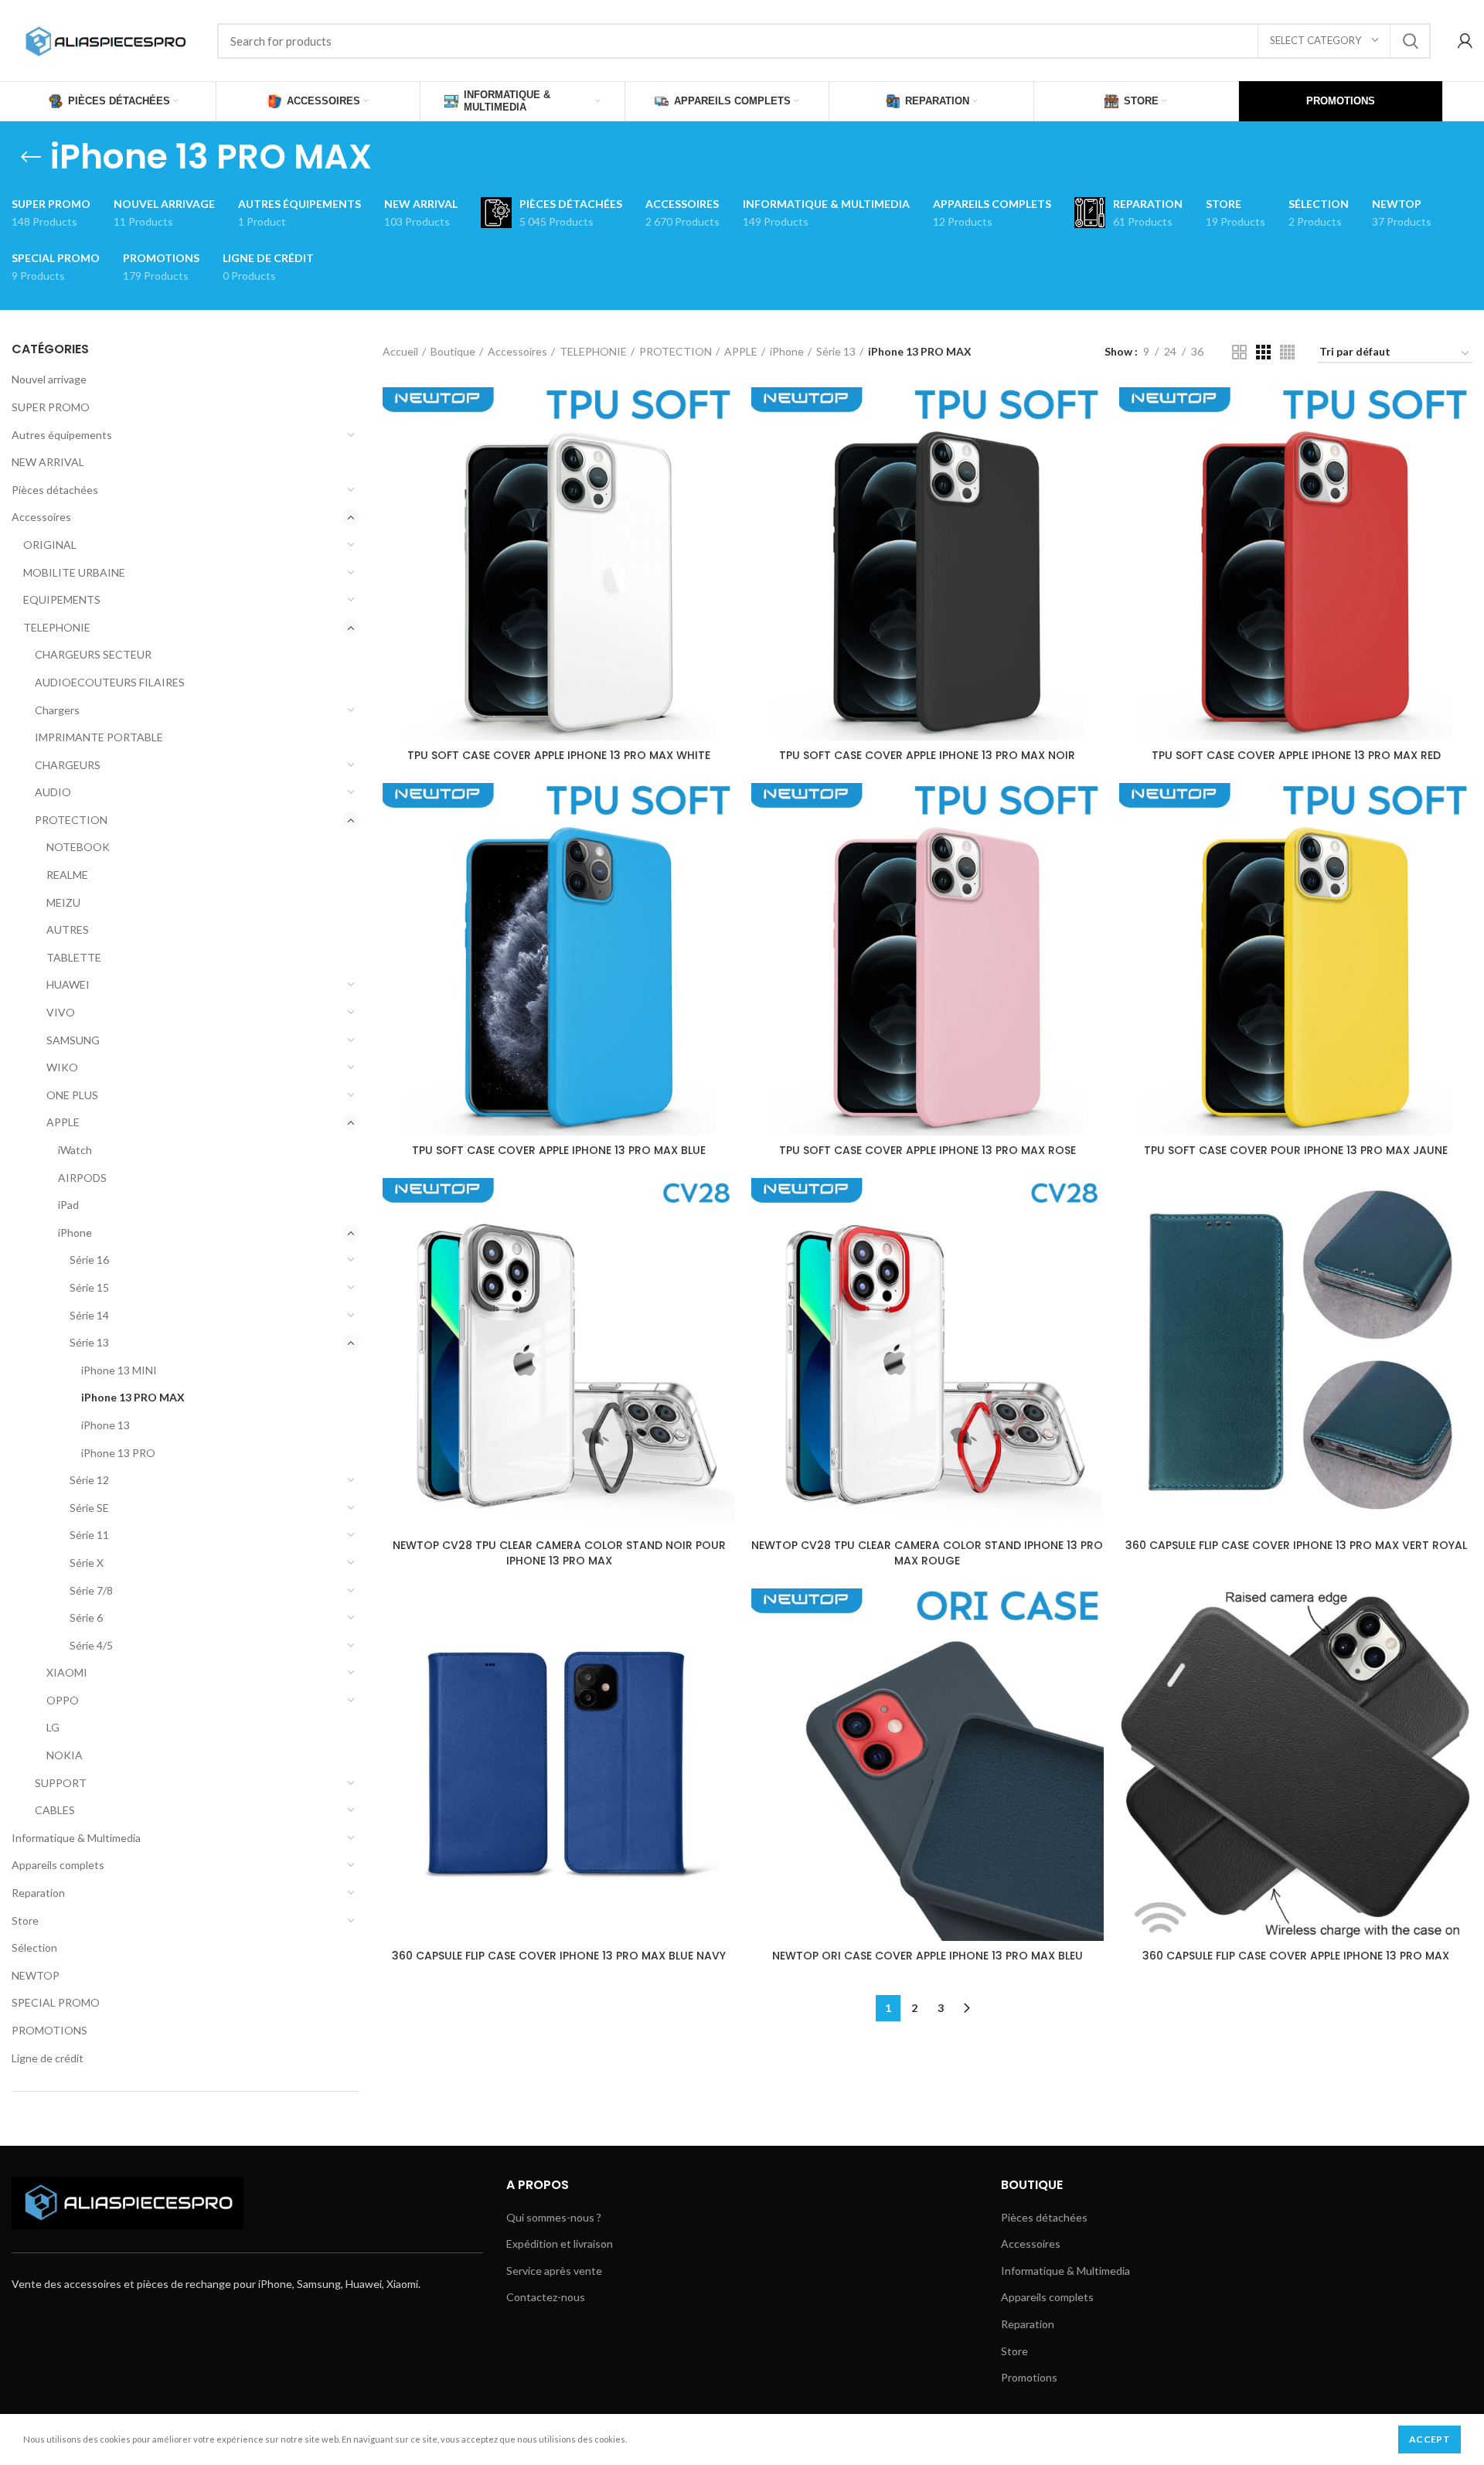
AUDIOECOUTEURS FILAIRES (110, 682)
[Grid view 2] (1239, 352)
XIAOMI (67, 1672)
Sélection (34, 1947)
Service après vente (554, 2271)
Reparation (38, 1893)
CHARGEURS (68, 765)
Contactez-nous (546, 2297)
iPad (68, 1205)
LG (53, 1727)
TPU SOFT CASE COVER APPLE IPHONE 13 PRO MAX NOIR (927, 755)
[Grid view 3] (1263, 352)
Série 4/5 (91, 1645)
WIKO (62, 1067)
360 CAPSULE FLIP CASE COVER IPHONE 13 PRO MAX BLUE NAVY (559, 1956)
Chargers (57, 710)
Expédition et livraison (560, 2244)
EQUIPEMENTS (62, 599)
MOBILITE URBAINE (74, 572)
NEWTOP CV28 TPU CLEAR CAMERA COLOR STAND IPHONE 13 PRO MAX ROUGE (927, 1553)
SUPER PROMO (51, 407)
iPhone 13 (106, 1425)
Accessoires (41, 517)
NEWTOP (36, 1975)
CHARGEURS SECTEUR (93, 654)
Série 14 (89, 1315)
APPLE (63, 1122)
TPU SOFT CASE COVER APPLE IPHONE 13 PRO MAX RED (1296, 755)
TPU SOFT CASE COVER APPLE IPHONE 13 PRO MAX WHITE (559, 755)
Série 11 (89, 1535)
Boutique (453, 351)
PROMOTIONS (49, 2030)
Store (25, 1920)
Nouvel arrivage (49, 379)
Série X (87, 1563)
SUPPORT (61, 1783)
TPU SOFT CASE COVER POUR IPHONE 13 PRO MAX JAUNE (1296, 1150)
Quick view (724, 412)
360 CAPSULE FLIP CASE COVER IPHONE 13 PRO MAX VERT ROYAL (1296, 1545)
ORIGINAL (50, 545)
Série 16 (89, 1260)
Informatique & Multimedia (76, 1838)
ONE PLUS (72, 1095)
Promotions (1029, 2377)
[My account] (1465, 41)
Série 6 (86, 1617)
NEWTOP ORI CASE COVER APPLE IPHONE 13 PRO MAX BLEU (927, 1956)
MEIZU (63, 902)
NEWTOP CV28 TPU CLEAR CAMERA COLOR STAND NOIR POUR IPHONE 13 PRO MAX (559, 1553)
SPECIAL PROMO (56, 2002)
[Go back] (31, 157)
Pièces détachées (55, 490)
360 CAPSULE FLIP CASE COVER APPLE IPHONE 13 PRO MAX (1296, 1956)
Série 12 (89, 1480)
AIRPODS (82, 1178)
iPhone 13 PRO (118, 1453)
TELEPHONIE (57, 627)
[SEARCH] (1410, 41)
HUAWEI (68, 984)
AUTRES (68, 929)
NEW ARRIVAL (48, 462)
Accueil (400, 351)
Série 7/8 (91, 1590)
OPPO (63, 1700)
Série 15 (89, 1287)
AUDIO (53, 792)
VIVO (61, 1012)
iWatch (75, 1150)
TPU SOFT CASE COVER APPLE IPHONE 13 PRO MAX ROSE (927, 1150)
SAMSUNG (73, 1040)
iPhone (75, 1232)
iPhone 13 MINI (119, 1370)
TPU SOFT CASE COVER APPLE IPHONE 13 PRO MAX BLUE (559, 1150)
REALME (67, 875)
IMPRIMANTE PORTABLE (99, 737)
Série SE (89, 1508)
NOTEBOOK (78, 847)
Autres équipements (62, 435)
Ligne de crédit (48, 2058)
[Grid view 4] (1287, 352)
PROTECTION (71, 820)
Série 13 (89, 1342)
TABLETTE (74, 957)
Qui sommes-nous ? (554, 2217)
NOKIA (65, 1755)
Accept (1430, 2439)
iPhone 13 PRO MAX (133, 1397)
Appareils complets (58, 1865)
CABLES (55, 1810)
